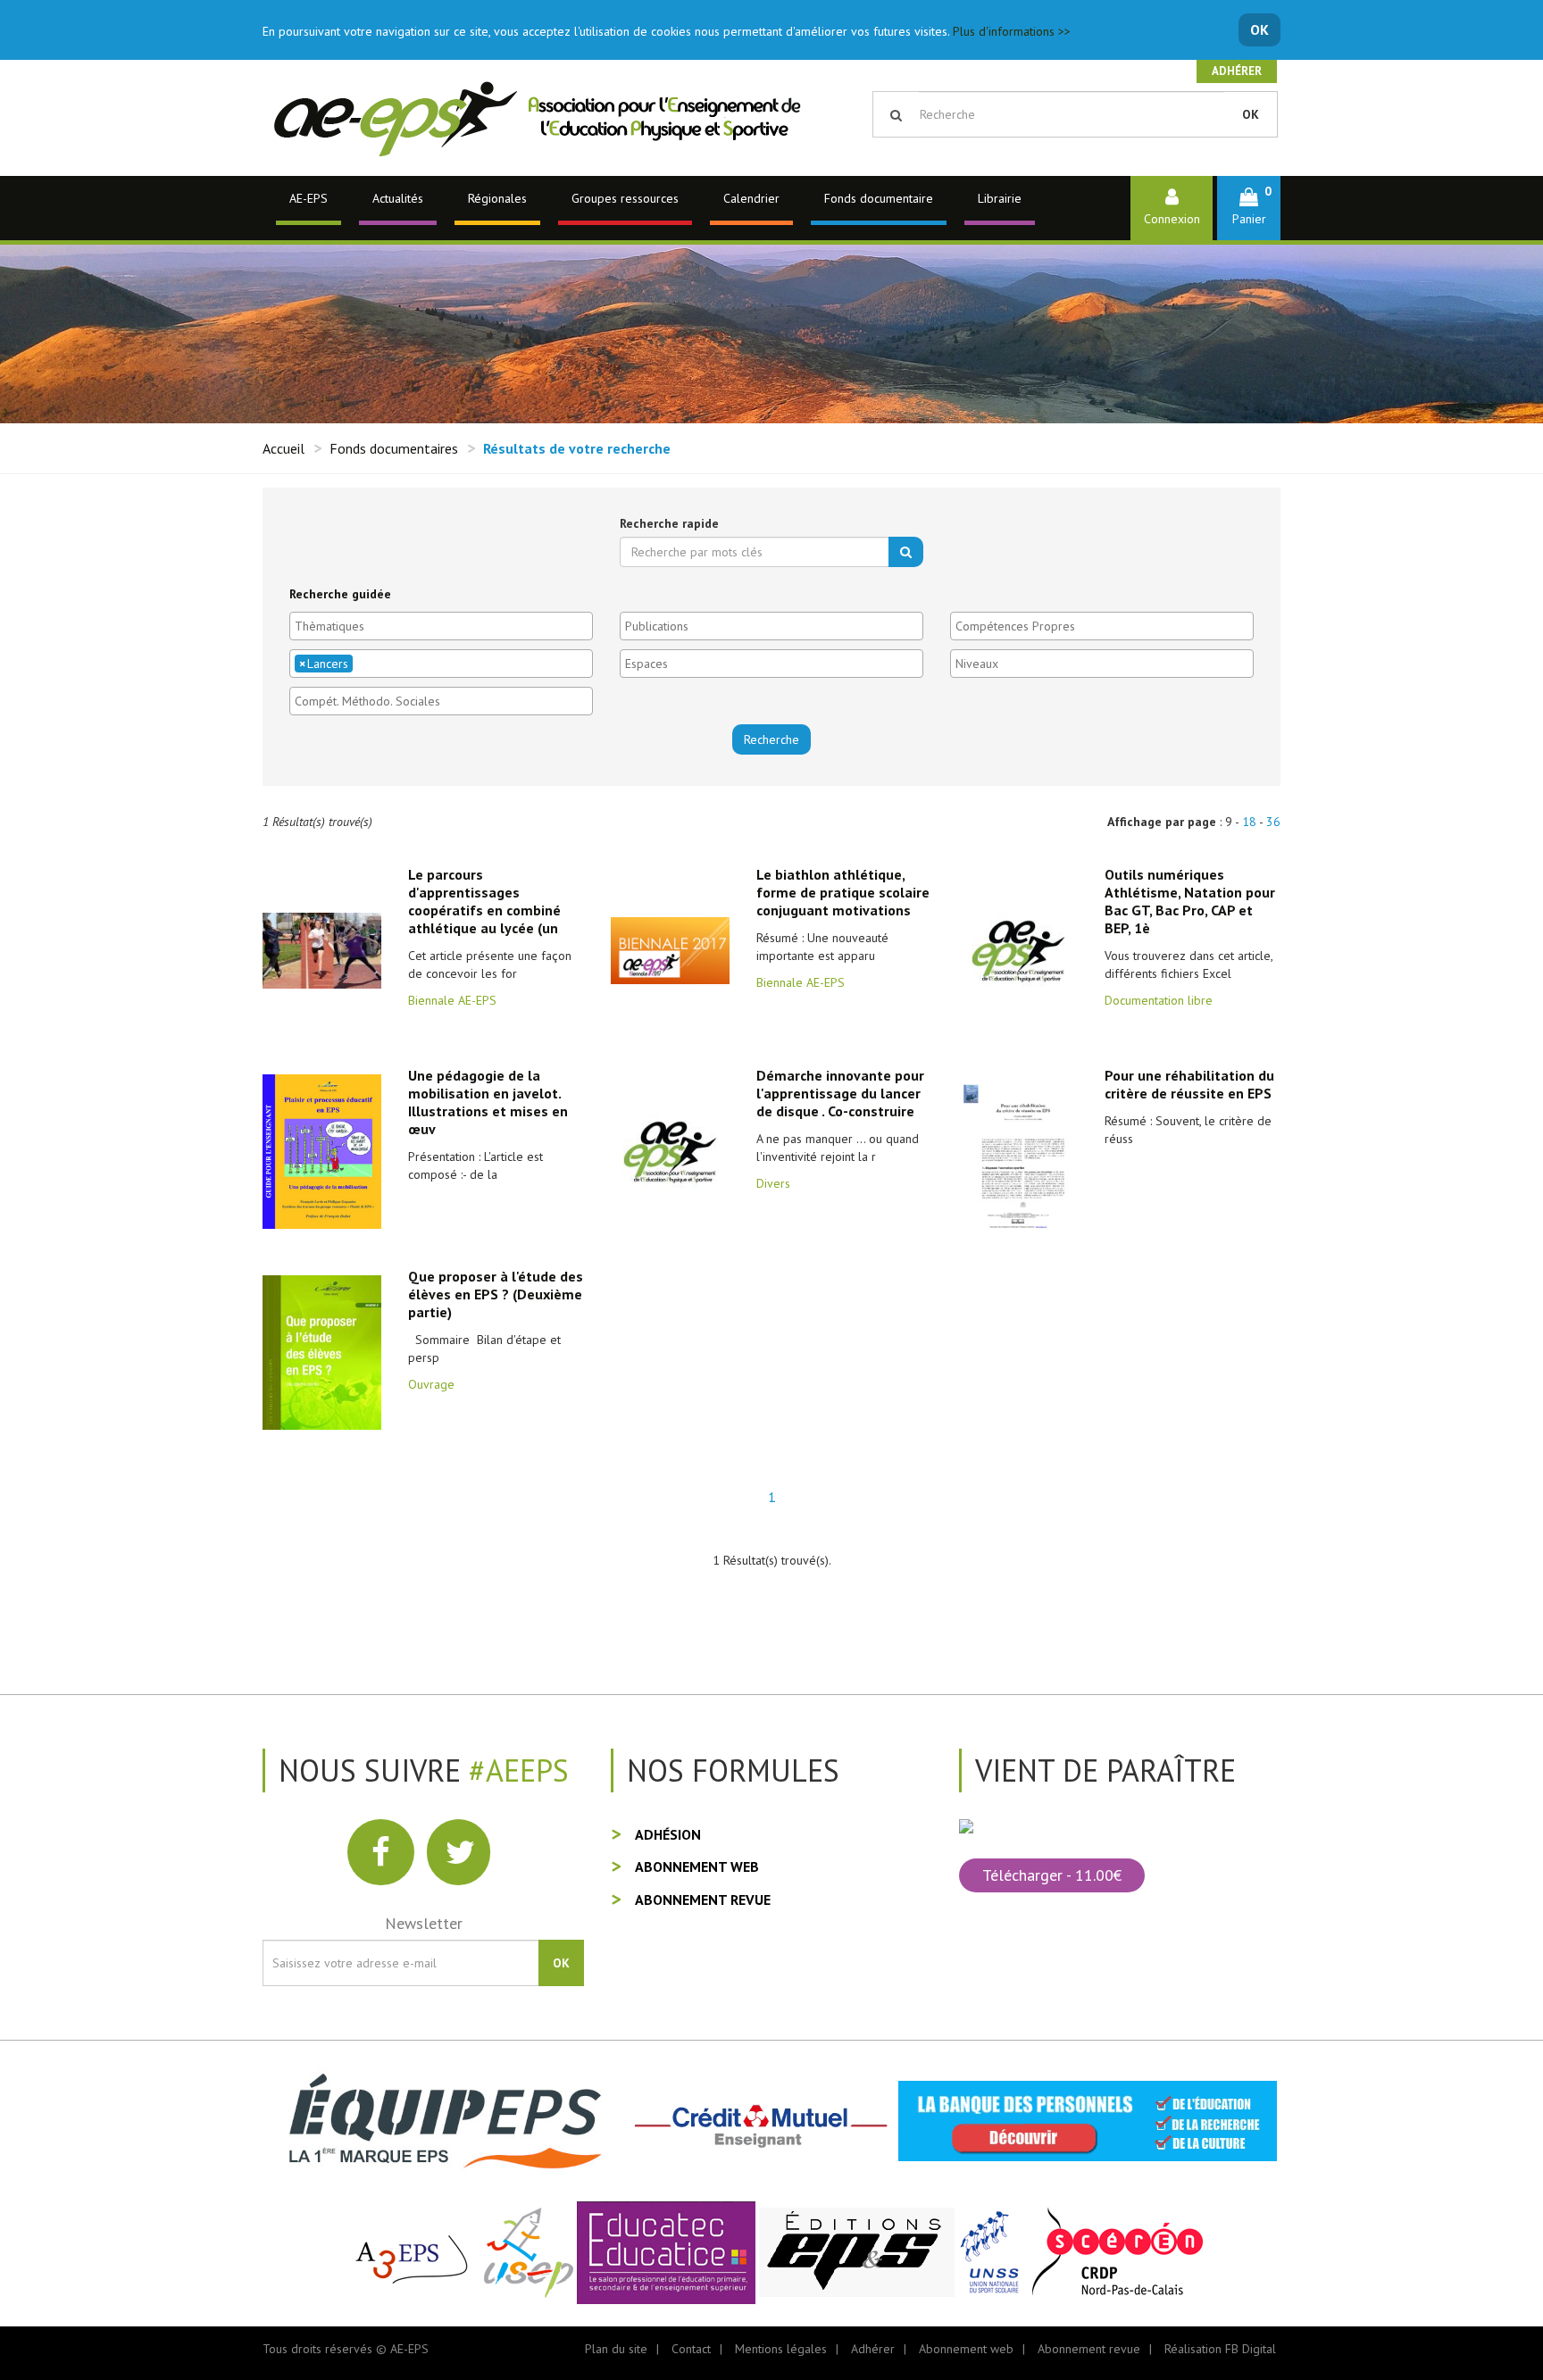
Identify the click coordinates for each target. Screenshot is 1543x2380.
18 (1249, 822)
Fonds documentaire (879, 198)
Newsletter (424, 1923)
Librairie (1000, 198)
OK (1259, 29)
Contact (691, 2349)
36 (1273, 822)
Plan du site (616, 2349)
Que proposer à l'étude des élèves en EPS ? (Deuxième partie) (496, 1294)
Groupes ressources (625, 198)
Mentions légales (781, 2349)
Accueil (284, 448)
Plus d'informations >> (1012, 31)
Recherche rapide (669, 523)
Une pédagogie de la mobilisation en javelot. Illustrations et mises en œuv (488, 1102)
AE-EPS (309, 198)
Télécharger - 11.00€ (1052, 1875)
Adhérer (1237, 71)
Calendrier (751, 198)
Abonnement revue (703, 1900)
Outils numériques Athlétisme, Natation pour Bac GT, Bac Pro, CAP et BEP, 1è (1190, 901)
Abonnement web (697, 1866)
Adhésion (668, 1834)
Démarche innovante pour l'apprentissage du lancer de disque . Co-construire (840, 1093)
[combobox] (441, 626)
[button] (1249, 208)
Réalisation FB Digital (1220, 2349)
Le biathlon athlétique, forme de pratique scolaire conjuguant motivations (843, 892)
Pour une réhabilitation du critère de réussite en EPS (1189, 1084)
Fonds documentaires (394, 448)
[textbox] (446, 626)
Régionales (497, 198)
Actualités (398, 198)
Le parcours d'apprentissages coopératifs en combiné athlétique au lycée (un (484, 901)
